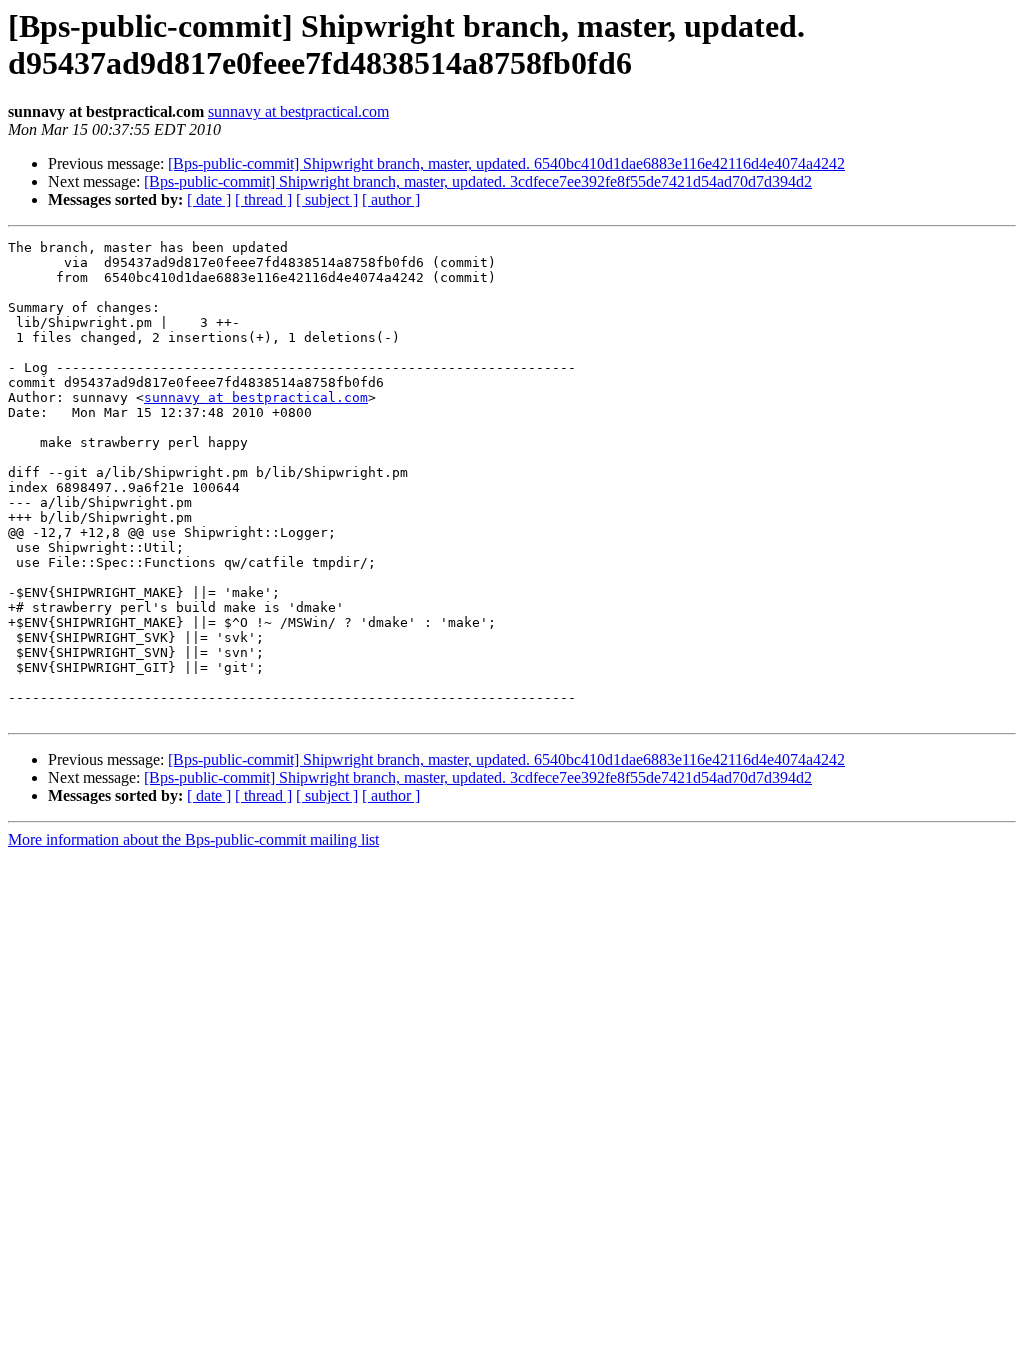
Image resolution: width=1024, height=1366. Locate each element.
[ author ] (391, 199)
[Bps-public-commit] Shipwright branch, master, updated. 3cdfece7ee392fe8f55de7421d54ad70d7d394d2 (478, 181)
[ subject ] (327, 199)
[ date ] (209, 199)
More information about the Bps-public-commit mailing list (193, 839)
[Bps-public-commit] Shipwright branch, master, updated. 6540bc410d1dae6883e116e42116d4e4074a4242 (506, 163)
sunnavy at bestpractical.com (298, 111)
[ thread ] (263, 199)
